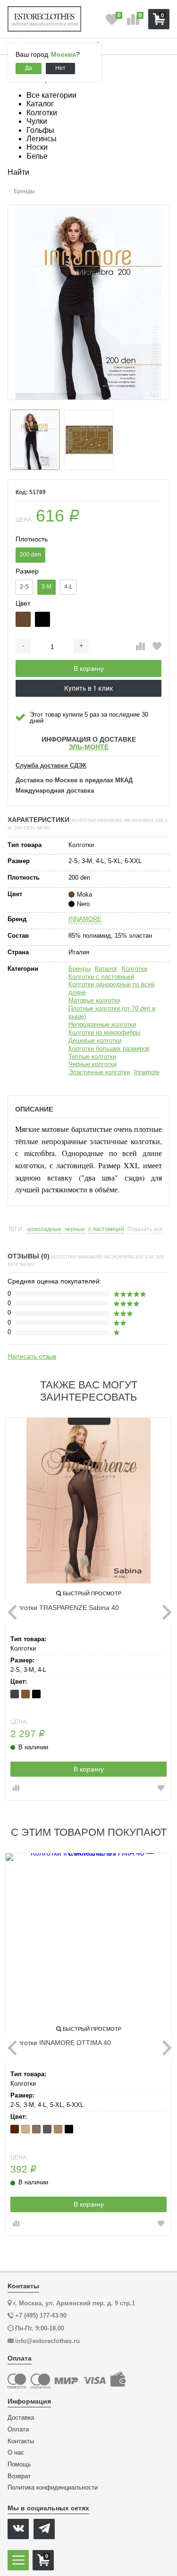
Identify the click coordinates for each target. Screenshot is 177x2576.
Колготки (135, 969)
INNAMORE (85, 919)
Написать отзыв (32, 1356)
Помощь (19, 2465)
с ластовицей (106, 1229)
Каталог (106, 969)
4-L (68, 587)
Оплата (18, 2430)
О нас (16, 2453)
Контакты (21, 2441)
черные (75, 1229)
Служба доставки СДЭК (51, 766)
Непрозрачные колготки (102, 1024)
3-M (46, 587)
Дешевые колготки (95, 1040)
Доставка (21, 2418)
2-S (24, 587)
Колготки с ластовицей (101, 977)
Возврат (19, 2476)
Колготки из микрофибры (104, 1032)
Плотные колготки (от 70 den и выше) (112, 1012)
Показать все (145, 1229)
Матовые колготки (94, 1000)
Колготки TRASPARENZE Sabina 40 (65, 1608)
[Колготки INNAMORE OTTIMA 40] (88, 1936)
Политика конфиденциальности (53, 2488)
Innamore (147, 1072)
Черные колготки (93, 1064)
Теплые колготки (92, 1057)
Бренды (80, 969)
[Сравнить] (140, 647)
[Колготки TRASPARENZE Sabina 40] (88, 1501)
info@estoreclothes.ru (47, 2341)
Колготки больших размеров (109, 1048)
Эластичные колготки (99, 1072)
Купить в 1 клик (89, 688)
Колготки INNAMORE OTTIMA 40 (61, 2043)
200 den (30, 555)
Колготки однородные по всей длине (111, 988)
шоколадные (44, 1229)
